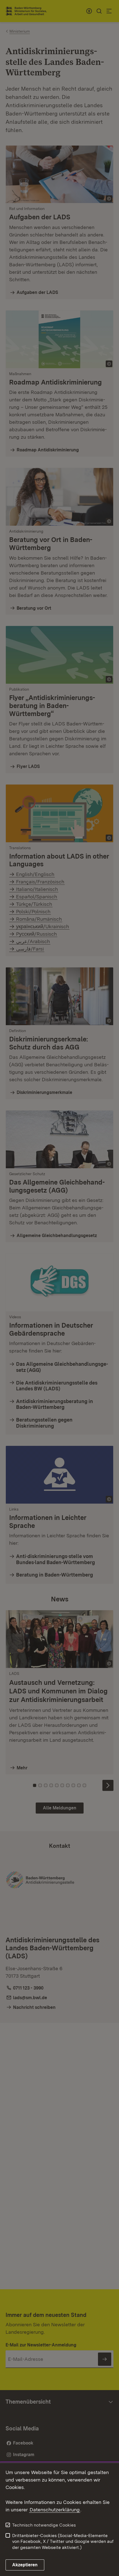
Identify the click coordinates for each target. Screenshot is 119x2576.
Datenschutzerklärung (55, 2510)
